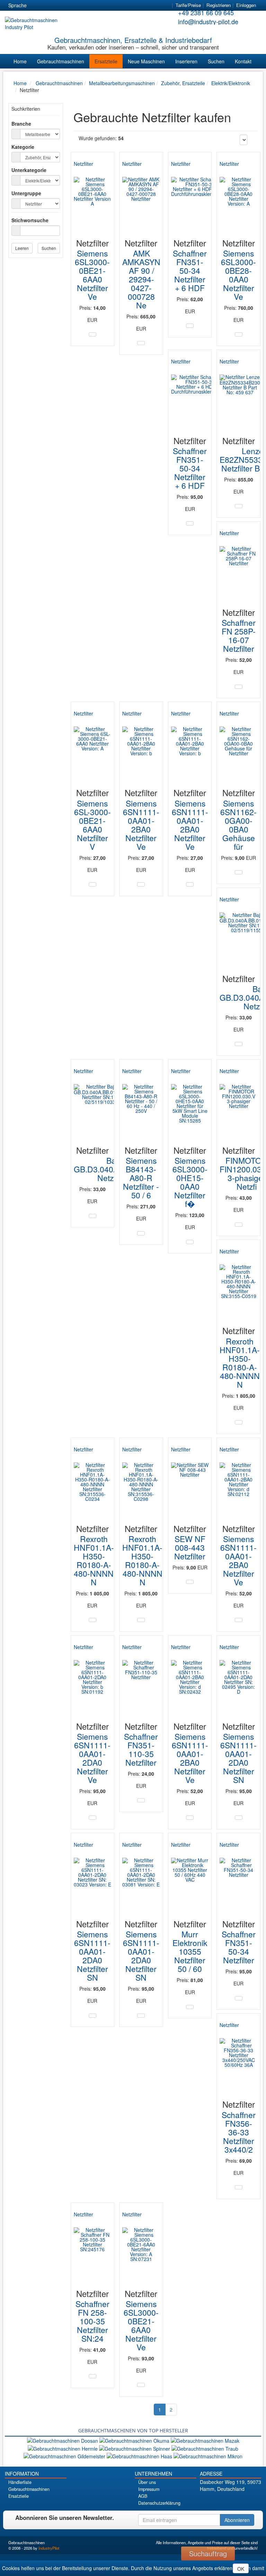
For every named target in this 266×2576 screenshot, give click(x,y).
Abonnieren (237, 2520)
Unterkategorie (29, 170)
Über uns (147, 2482)
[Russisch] (61, 6)
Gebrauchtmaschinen (61, 61)
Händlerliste (20, 2482)
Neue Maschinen (146, 61)
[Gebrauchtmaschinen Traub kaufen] (205, 2448)
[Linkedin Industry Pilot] (241, 2501)
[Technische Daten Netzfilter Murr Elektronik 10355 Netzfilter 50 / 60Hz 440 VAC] (190, 2007)
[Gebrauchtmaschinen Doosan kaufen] (63, 2440)
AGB (143, 2496)
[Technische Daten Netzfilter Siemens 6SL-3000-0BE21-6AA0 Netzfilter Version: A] (92, 884)
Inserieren (186, 61)
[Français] (86, 6)
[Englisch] (49, 6)
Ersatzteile (106, 61)
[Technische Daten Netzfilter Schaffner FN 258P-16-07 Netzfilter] (239, 687)
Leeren (22, 248)
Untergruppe (26, 193)
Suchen (216, 61)
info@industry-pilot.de (208, 21)
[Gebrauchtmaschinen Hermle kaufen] (63, 2448)
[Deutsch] (36, 6)
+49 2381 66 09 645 (206, 12)
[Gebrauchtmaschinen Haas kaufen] (140, 2456)
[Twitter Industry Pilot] (222, 2501)
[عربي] (99, 6)
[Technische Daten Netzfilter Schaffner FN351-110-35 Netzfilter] (141, 1800)
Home (20, 61)
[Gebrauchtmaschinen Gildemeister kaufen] (65, 2456)
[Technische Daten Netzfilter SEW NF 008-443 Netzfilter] (190, 1582)
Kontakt (243, 61)
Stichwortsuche (30, 220)
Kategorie (23, 147)
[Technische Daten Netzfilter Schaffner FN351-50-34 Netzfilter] (239, 1998)
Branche (21, 124)
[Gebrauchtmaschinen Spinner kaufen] (135, 2448)
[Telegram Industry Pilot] (232, 2501)
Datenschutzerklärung (159, 2503)
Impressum (149, 2489)
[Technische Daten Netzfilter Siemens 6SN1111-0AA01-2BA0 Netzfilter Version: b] (141, 884)
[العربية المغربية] (74, 6)
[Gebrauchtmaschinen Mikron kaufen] (208, 2456)
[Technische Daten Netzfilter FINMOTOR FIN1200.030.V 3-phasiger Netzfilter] (239, 1225)
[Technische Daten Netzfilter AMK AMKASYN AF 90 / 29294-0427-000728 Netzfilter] (141, 343)
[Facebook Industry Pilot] (212, 2501)
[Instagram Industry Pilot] (251, 2501)
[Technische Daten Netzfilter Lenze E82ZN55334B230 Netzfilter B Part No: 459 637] (239, 506)
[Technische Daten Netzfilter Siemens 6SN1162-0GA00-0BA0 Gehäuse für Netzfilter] (239, 872)
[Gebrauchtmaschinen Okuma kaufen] (135, 2440)
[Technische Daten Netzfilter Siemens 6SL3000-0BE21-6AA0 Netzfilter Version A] (92, 334)
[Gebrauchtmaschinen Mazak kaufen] (205, 2440)
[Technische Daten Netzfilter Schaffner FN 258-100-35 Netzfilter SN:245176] (92, 2376)
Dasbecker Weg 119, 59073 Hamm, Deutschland (230, 2485)
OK (241, 2569)
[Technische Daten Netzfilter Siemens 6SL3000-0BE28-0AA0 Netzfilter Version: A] (239, 334)
